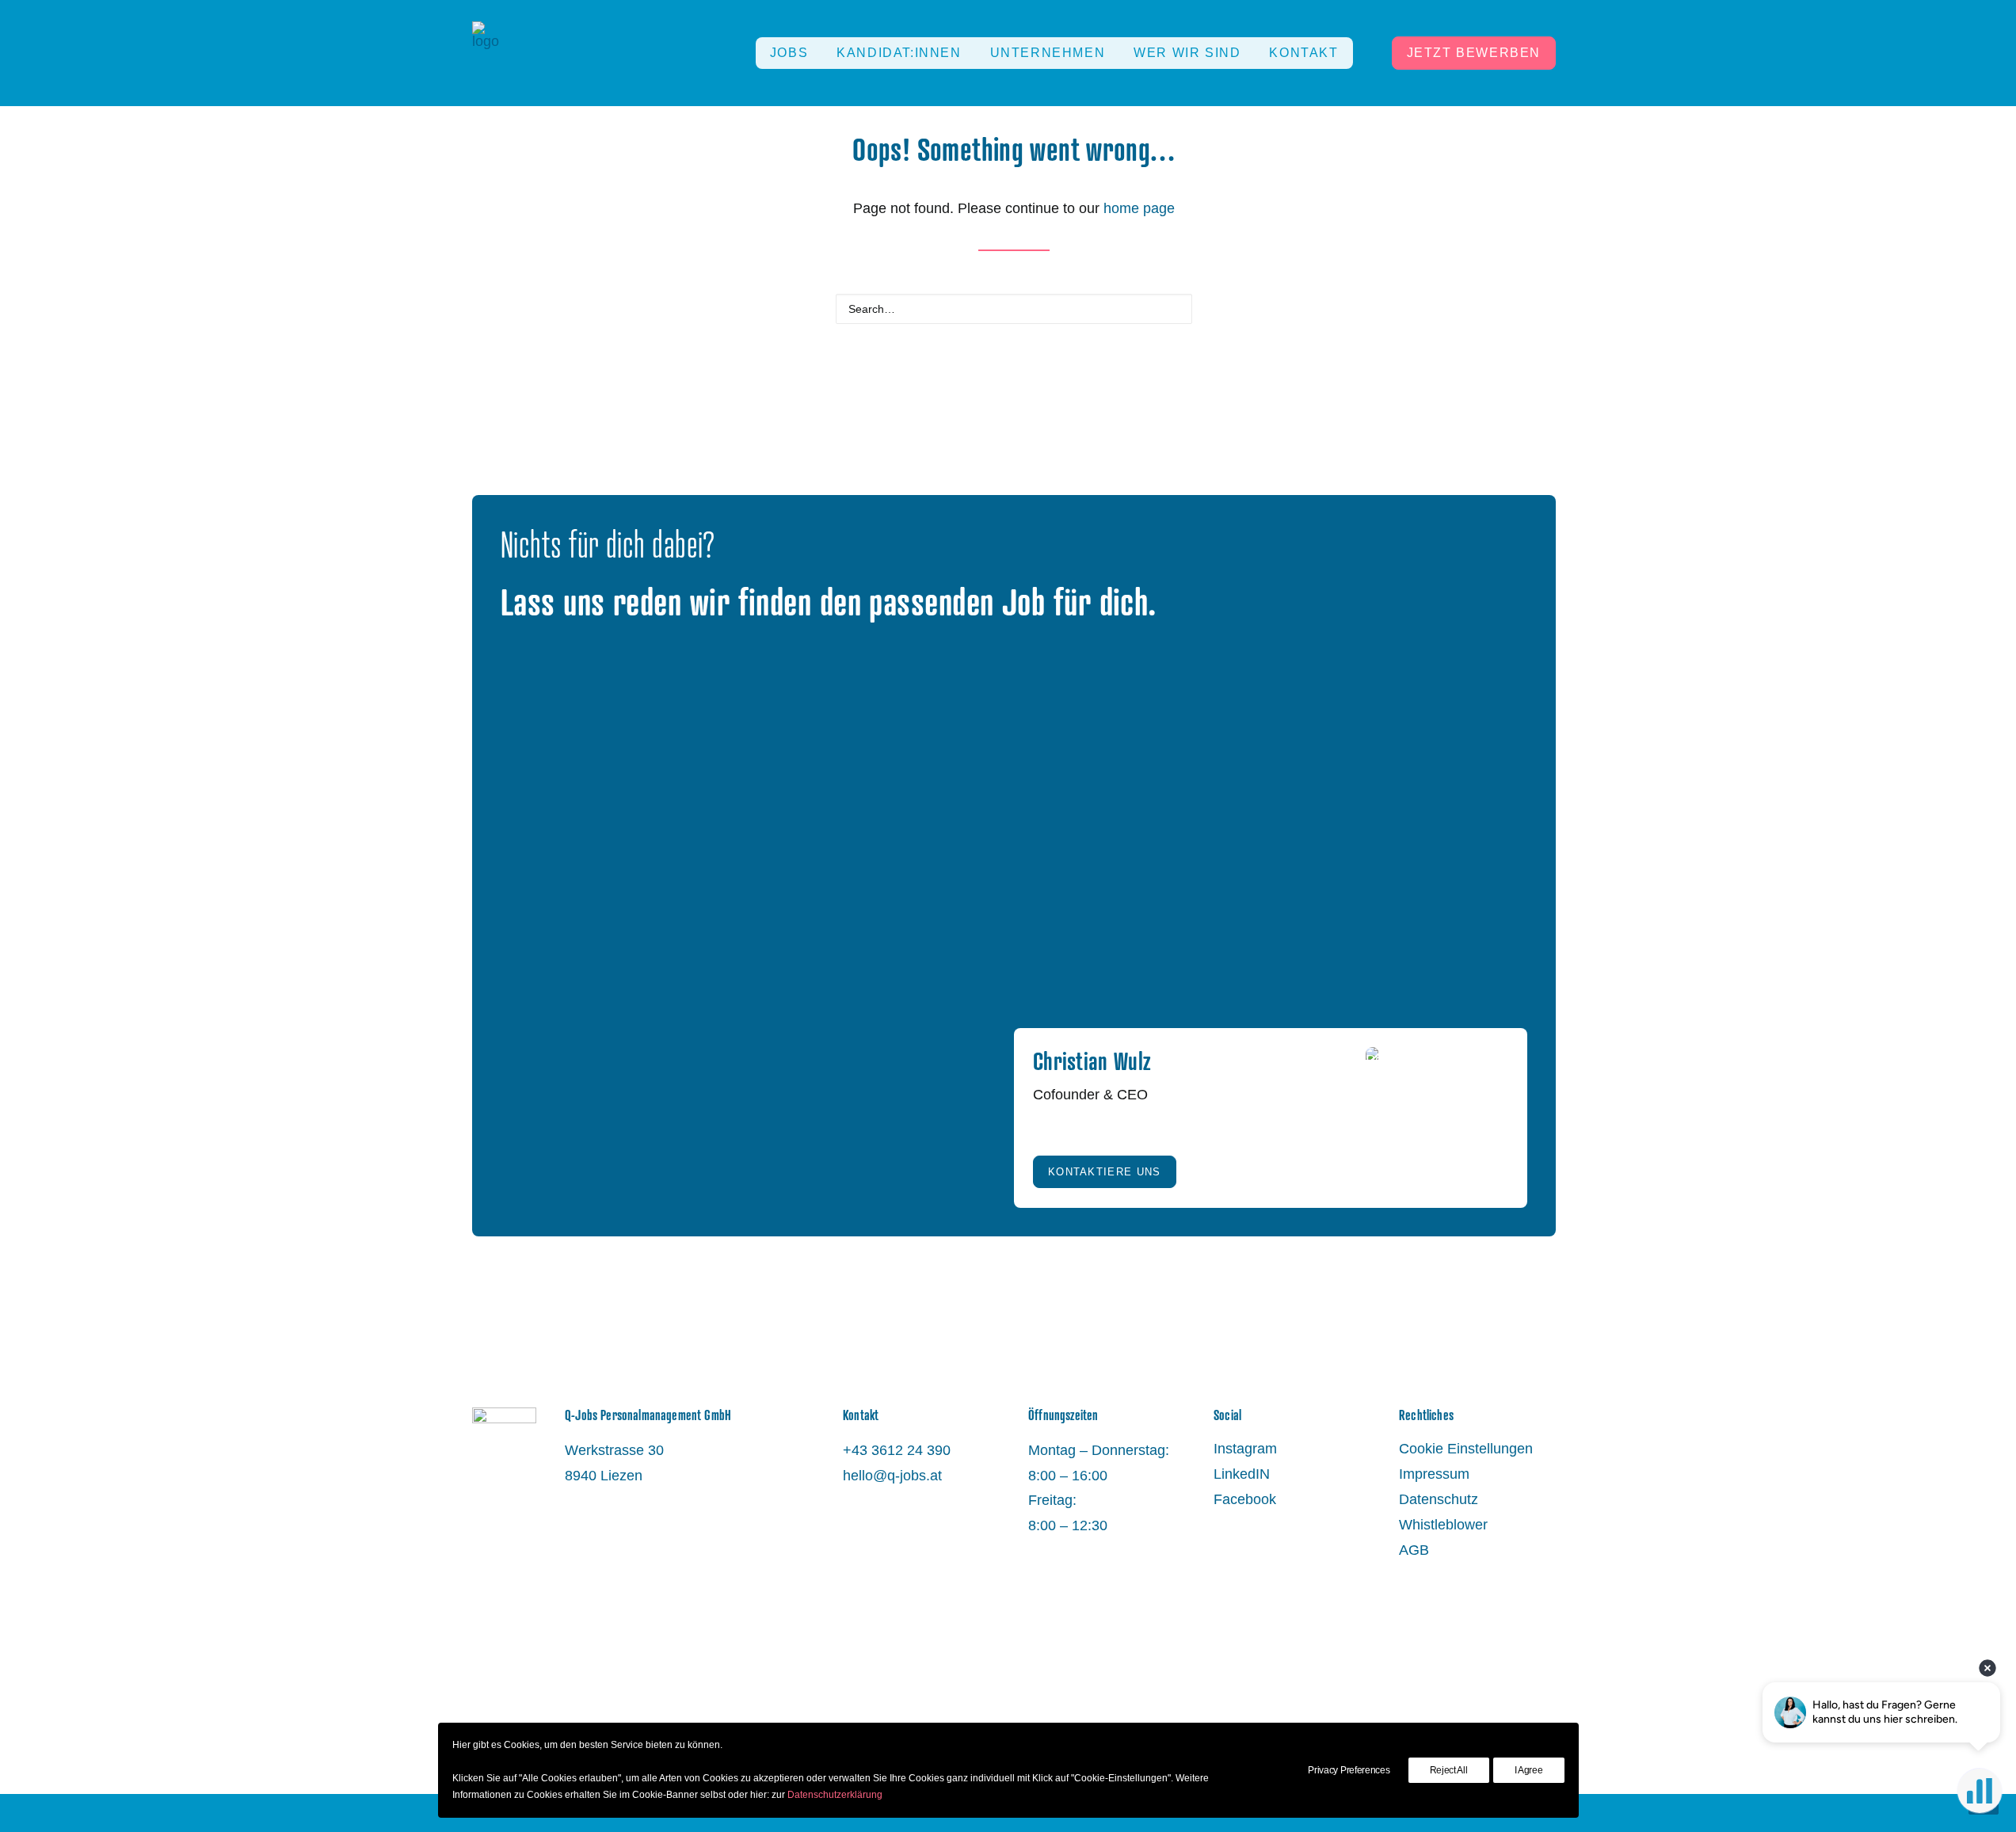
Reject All (1449, 1770)
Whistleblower (1443, 1525)
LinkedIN (1242, 1474)
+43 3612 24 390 (897, 1450)
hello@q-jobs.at (892, 1476)
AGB (1414, 1550)
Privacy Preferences (1349, 1770)
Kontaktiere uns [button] (1105, 1172)
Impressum (1434, 1474)
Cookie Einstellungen (1466, 1449)
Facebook (1245, 1499)
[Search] (1014, 309)
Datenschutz (1439, 1499)
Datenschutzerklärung (835, 1795)
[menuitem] (789, 53)
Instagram (1245, 1449)
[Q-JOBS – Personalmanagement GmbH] (486, 53)
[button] (1173, 307)
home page (1139, 208)
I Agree (1529, 1770)
